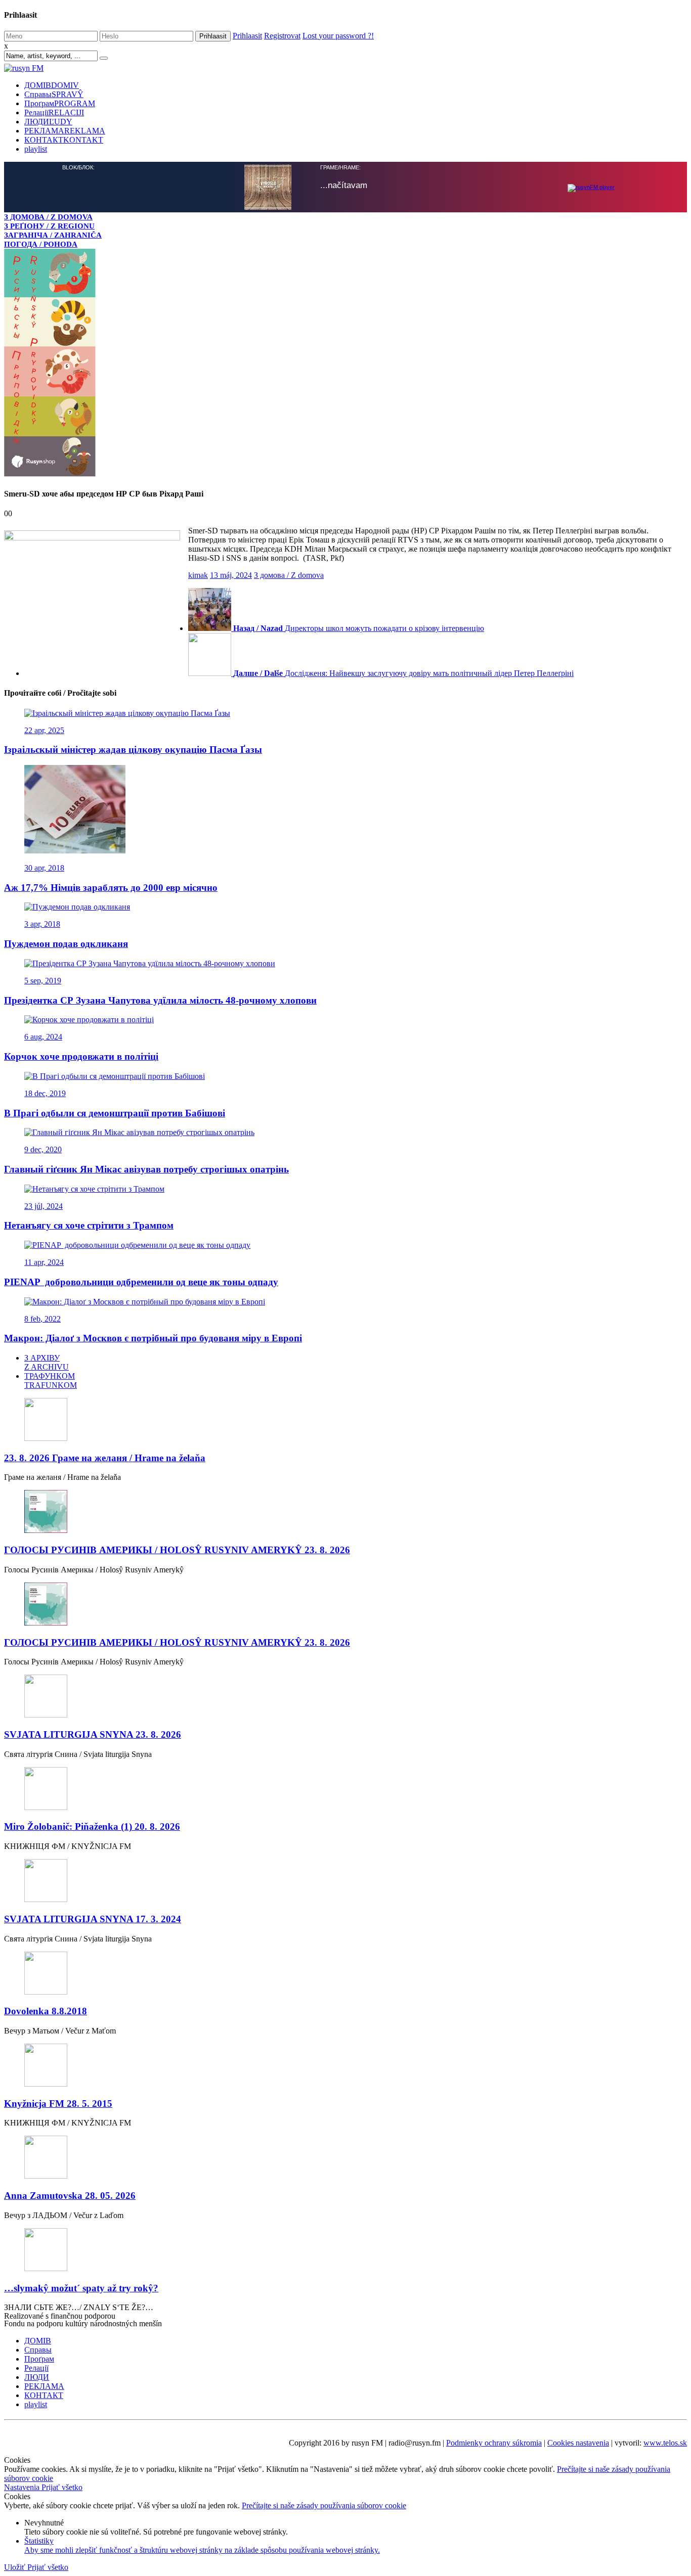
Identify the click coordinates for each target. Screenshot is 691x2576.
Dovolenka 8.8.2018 (46, 2011)
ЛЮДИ (48, 122)
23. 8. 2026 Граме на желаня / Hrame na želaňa (105, 1458)
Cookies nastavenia (578, 2443)
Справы (54, 94)
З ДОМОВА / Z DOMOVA (48, 217)
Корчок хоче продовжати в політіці (81, 1056)
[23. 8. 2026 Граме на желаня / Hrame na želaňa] (345, 1420)
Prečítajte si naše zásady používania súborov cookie (324, 2505)
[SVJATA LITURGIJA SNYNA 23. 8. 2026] (345, 1697)
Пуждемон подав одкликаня (66, 944)
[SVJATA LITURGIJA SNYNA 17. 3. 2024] (345, 1882)
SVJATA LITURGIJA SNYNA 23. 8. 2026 (93, 1734)
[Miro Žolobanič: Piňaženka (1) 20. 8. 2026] (345, 1790)
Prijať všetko (62, 2487)
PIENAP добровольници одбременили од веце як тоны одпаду (141, 1282)
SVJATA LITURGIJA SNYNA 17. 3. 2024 (93, 1919)
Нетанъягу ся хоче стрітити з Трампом (89, 1225)
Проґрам (60, 103)
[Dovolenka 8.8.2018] (345, 1974)
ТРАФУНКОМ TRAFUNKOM (51, 1381)
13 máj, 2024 (231, 575)
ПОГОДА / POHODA (41, 244)
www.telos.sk (665, 2443)
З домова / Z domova (289, 575)
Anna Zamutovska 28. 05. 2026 (70, 2196)
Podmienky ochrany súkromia (494, 2443)
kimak (198, 575)
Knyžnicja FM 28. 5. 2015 (58, 2104)
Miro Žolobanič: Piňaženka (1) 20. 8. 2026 (92, 1826)
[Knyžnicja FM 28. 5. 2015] (345, 2066)
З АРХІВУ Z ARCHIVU (47, 1362)
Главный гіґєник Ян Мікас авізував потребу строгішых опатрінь (146, 1169)
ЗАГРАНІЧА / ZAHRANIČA (53, 235)
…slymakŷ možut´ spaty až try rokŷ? (81, 2288)
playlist (36, 149)
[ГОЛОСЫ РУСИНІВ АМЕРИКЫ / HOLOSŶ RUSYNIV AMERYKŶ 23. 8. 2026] (345, 1512)
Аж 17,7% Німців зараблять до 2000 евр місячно (111, 888)
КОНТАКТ (64, 140)
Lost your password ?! (338, 36)
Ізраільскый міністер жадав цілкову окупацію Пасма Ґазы (133, 750)
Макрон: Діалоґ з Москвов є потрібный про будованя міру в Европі (153, 1338)
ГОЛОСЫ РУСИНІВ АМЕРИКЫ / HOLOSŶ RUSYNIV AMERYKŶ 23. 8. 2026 (177, 1550)
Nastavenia (23, 2487)
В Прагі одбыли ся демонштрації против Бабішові (115, 1113)
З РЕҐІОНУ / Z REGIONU (49, 226)
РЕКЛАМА (65, 131)
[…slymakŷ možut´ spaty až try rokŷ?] (345, 2251)
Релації (54, 112)
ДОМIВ (52, 85)
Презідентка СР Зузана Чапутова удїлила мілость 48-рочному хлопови (160, 1000)
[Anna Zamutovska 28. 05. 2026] (345, 2158)
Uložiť (16, 2567)
